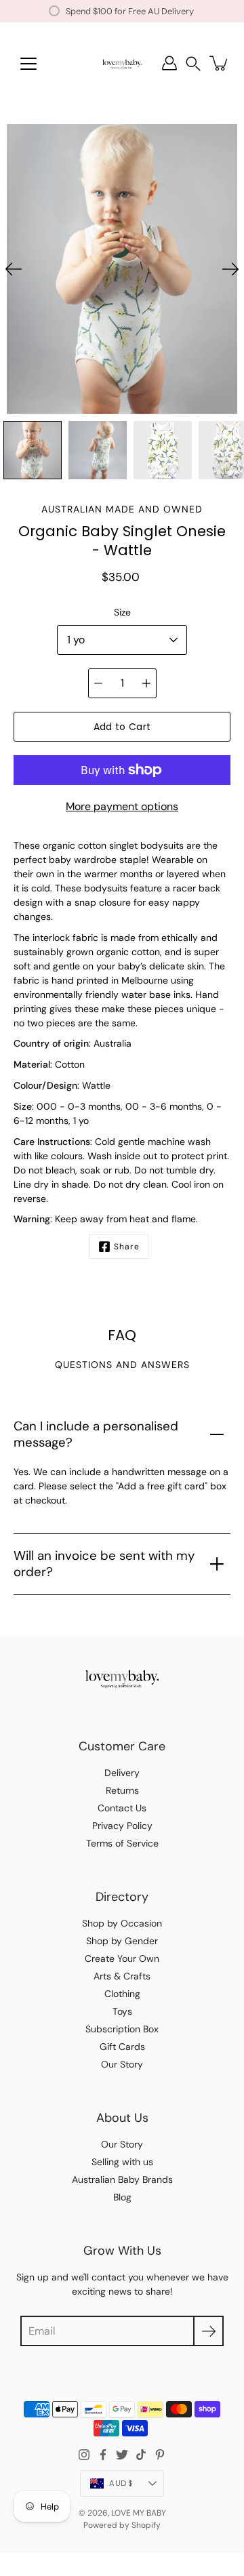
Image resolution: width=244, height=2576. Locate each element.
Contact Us (122, 1808)
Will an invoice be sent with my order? (104, 1564)
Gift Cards (122, 2047)
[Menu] (28, 64)
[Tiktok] (141, 2455)
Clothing (122, 1994)
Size (122, 612)
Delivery (122, 1773)
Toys (122, 2011)
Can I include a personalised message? (96, 1434)
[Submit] (208, 2331)
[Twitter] (122, 2455)
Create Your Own (122, 1958)
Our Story (122, 2064)
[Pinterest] (160, 2455)
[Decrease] (98, 683)
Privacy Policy (122, 1826)
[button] (193, 63)
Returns (122, 1790)
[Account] (169, 63)
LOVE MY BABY (139, 2513)
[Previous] (14, 269)
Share (127, 1247)
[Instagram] (84, 2455)
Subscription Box (122, 2029)
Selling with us (122, 2162)
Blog (122, 2197)
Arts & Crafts (122, 1976)
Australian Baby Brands (122, 2179)
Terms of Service (122, 1843)
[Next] (230, 269)
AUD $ (121, 2483)
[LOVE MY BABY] (122, 63)
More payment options (122, 806)
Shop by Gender (122, 1941)
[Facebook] (103, 2455)
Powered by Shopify (122, 2525)
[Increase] (146, 683)
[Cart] (220, 63)
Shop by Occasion (122, 1923)
